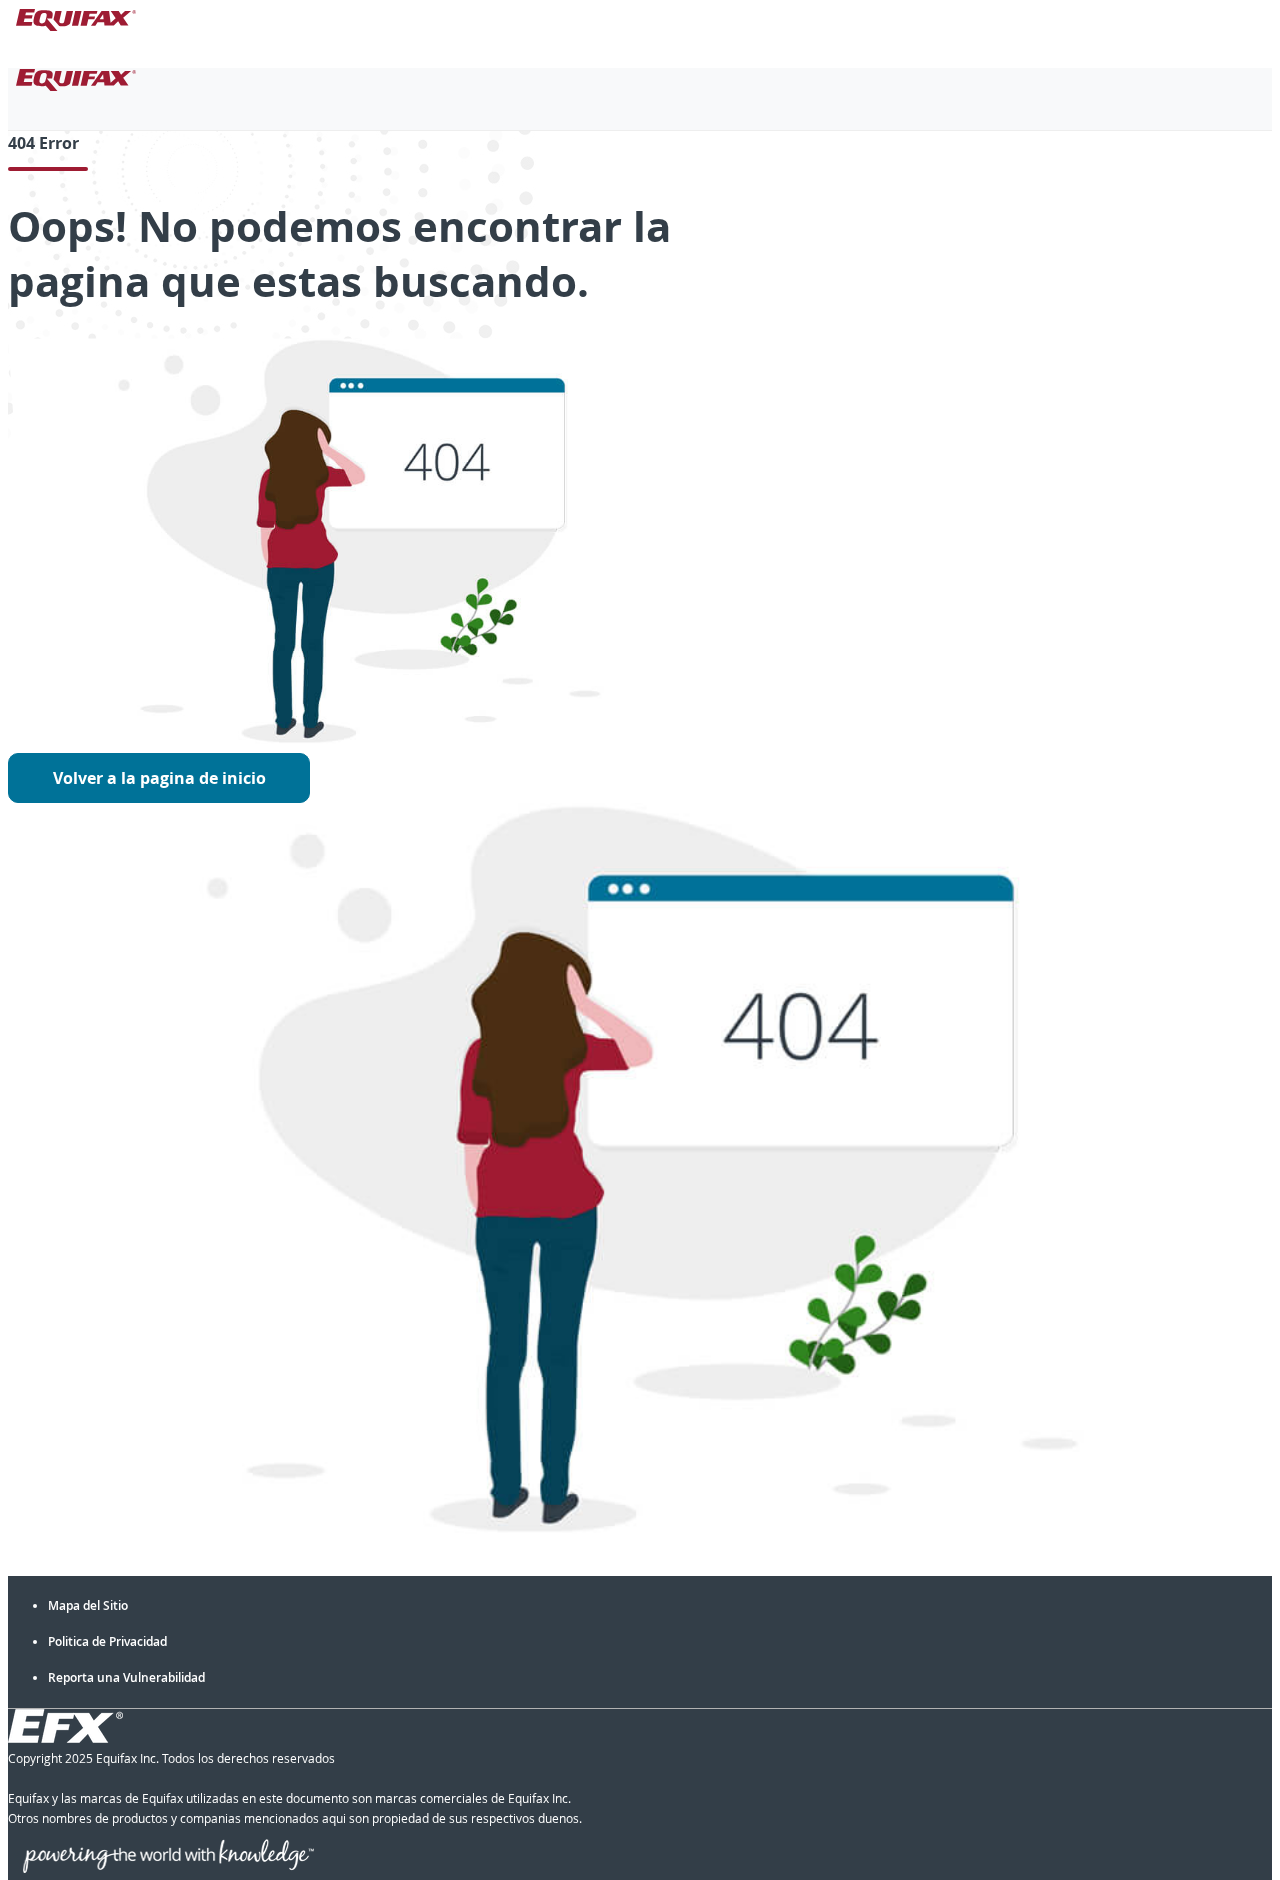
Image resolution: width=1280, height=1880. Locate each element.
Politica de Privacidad (107, 1641)
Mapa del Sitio (88, 1605)
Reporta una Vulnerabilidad (126, 1677)
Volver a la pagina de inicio (159, 778)
